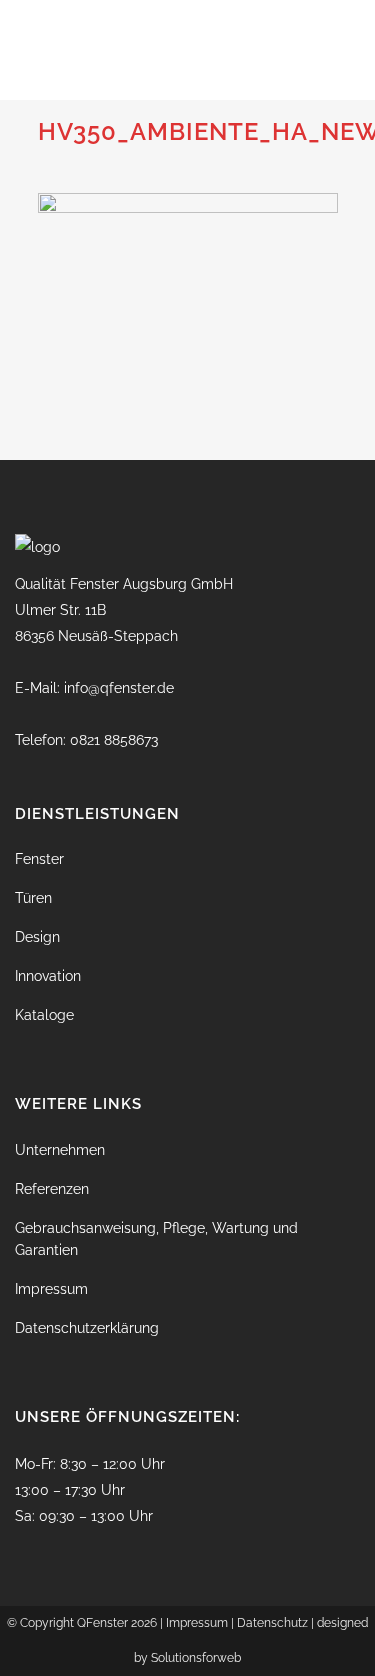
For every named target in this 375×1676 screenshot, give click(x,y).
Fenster (39, 859)
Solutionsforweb (196, 1658)
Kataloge (44, 1015)
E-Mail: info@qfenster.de (94, 688)
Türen (33, 898)
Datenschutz (272, 1623)
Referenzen (52, 1189)
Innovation (48, 976)
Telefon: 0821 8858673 (86, 740)
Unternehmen (60, 1150)
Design (37, 937)
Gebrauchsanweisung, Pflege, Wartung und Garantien (156, 1239)
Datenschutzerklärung (87, 1328)
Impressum (51, 1289)
